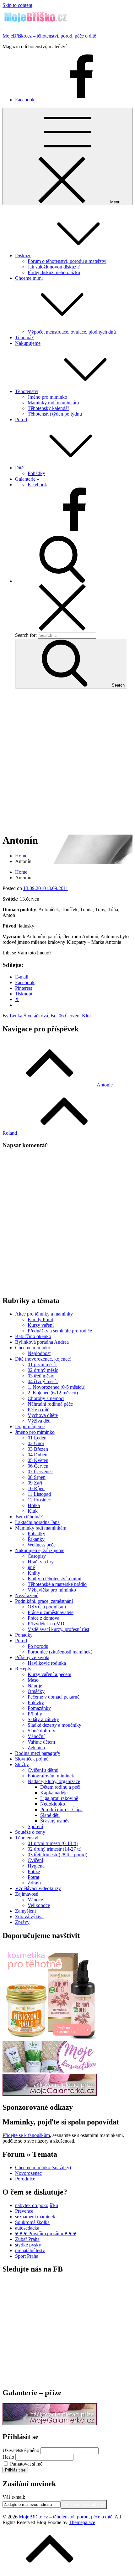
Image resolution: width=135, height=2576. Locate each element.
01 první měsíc (42, 1365)
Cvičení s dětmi (43, 1770)
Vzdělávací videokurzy (38, 1888)
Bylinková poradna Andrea (42, 1342)
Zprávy (22, 1922)
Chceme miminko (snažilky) (43, 2167)
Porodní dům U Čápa (61, 1809)
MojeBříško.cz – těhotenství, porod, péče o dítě (49, 36)
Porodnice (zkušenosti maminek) (60, 1652)
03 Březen (38, 1449)
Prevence (24, 2211)
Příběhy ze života (32, 1657)
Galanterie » (27, 479)
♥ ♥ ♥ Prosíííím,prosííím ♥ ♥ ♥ (46, 2234)
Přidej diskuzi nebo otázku (54, 272)
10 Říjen (36, 1488)
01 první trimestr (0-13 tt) (53, 1843)
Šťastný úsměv (55, 1821)
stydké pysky (28, 2245)
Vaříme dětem (41, 1742)
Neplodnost (39, 1353)
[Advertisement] (67, 761)
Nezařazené (27, 1595)
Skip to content (17, 5)
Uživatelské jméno (21, 2450)
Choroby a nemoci (46, 1398)
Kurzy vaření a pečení (49, 1674)
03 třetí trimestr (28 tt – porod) (57, 1855)
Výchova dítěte (43, 1415)
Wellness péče (42, 1545)
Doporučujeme (30, 1426)
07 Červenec (40, 1472)
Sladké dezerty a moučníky (54, 1725)
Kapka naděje (54, 1793)
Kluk (87, 1016)
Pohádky (36, 473)
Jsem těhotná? (29, 1517)
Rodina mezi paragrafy (38, 1753)
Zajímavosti (27, 1894)
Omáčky (36, 1691)
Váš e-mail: (14, 2497)
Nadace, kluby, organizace (54, 1781)
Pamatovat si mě (26, 2464)
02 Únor (36, 1443)
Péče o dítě (38, 1410)
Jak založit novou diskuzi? (54, 267)
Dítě (19, 468)
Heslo (8, 2457)
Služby (22, 1764)
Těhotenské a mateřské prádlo (57, 1584)
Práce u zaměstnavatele (51, 1612)
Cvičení (35, 1860)
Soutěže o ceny (30, 1832)
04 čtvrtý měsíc (43, 1381)
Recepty (23, 1669)
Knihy (34, 1573)
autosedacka (27, 2228)
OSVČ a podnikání (47, 1607)
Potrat (33, 1877)
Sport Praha (27, 2256)
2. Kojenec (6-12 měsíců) (53, 1393)
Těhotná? (24, 337)
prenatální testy (30, 2250)
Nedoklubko (53, 1804)
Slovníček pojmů (32, 1759)
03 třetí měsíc (41, 1376)
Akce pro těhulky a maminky (44, 1314)
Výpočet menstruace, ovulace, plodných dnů (72, 332)
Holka (34, 1505)
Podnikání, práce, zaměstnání (44, 1601)
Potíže (34, 1871)
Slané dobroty (41, 1731)
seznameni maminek (35, 2217)
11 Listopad (39, 1494)
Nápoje (35, 1686)
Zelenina (36, 1748)
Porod (21, 419)
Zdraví (34, 1883)
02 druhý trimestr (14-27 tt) (54, 1849)
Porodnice (25, 2179)
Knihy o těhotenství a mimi (54, 1579)
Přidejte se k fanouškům (26, 2135)
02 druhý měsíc (43, 1370)
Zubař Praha (27, 2239)
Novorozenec (28, 2173)
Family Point (40, 1319)
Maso (33, 1680)
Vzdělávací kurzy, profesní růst (58, 1629)
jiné (31, 1567)
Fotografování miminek (51, 1776)
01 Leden (37, 1438)
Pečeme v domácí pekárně (54, 1697)
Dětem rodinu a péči (60, 1787)
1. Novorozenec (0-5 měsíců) (57, 1387)
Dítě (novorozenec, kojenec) (43, 1359)
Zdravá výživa (29, 1917)
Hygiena (36, 1866)
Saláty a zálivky (43, 1719)
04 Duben (38, 1455)
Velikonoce (39, 1905)
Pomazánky (39, 1708)
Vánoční (36, 1736)
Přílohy (35, 1714)
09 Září (35, 1483)
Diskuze (23, 256)
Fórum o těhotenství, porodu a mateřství (67, 261)
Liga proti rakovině (59, 1798)
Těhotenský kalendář (48, 408)
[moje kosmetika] (50, 2071)
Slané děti (50, 1815)
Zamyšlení (25, 1911)
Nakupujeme (28, 343)
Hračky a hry (41, 1562)
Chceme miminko (33, 1348)
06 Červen (69, 1016)
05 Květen (38, 1460)
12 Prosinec (39, 1500)
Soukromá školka (32, 2222)
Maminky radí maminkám (53, 403)
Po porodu (38, 1646)
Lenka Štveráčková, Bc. (34, 1016)
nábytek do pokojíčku (37, 2205)
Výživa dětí (39, 1421)
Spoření (35, 1826)
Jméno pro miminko (47, 397)
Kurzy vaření (41, 1325)
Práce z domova (43, 1618)
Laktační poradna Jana (37, 1522)
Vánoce (35, 1900)
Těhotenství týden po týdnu (55, 414)
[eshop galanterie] (50, 2094)
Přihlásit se (15, 2470)
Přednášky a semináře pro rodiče (60, 1331)
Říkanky (36, 1539)
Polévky (36, 1702)
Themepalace (82, 2522)
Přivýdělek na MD (46, 1624)
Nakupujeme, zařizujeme (40, 1550)
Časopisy (37, 1556)
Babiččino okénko (33, 1336)
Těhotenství (27, 391)
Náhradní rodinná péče (50, 1404)
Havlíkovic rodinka (47, 1663)
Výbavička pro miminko (52, 1590)
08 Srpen (37, 1477)
